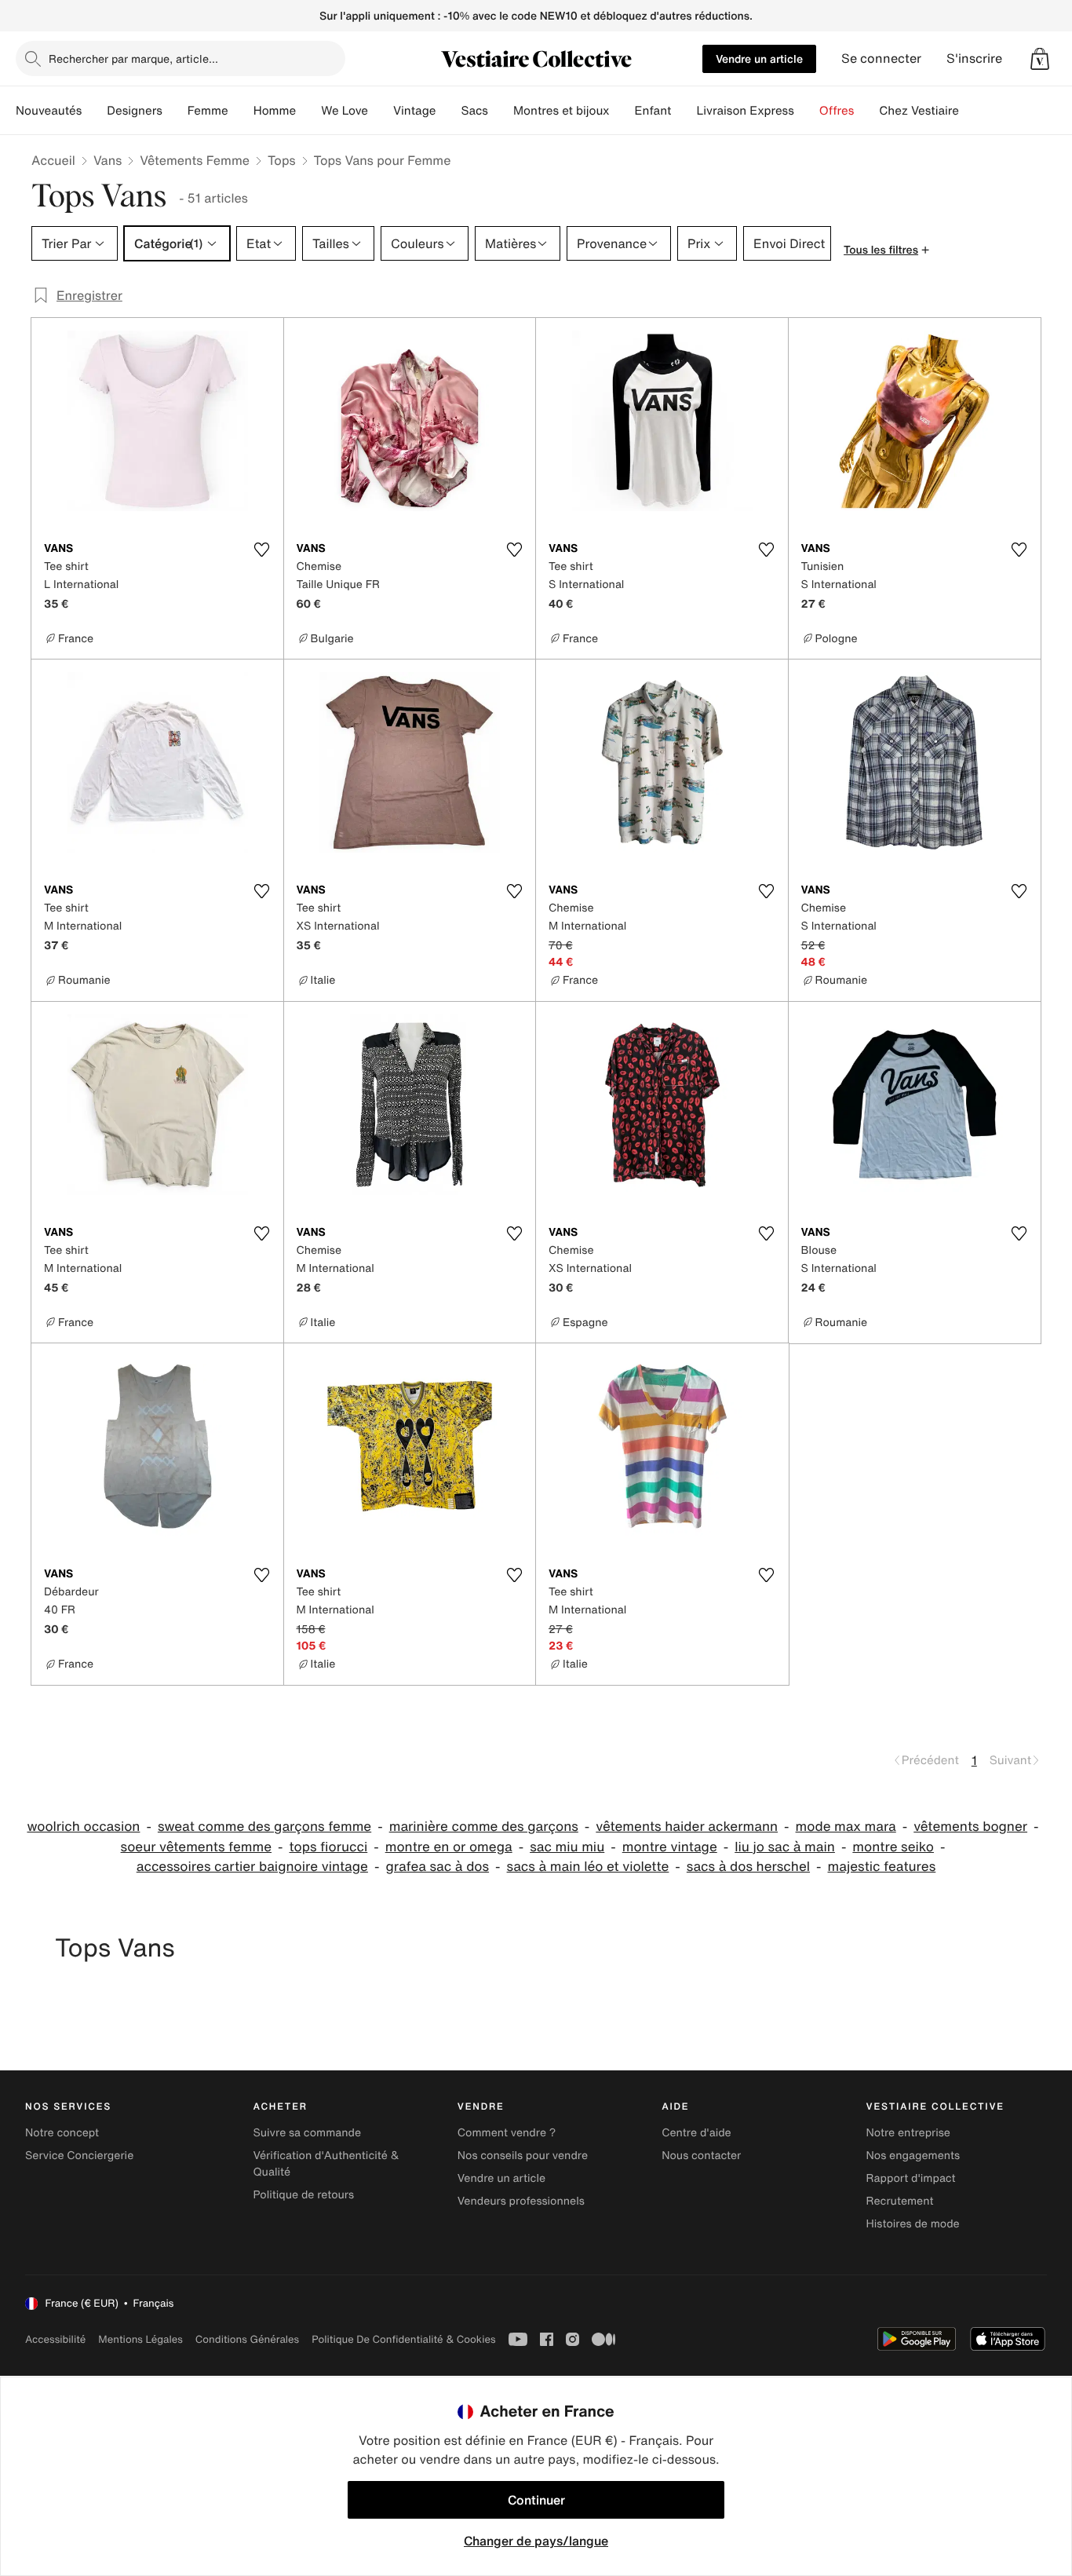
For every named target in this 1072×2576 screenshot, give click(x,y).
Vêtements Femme (195, 160)
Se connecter (881, 58)
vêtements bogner (970, 1827)
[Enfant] (684, 111)
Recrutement (900, 2201)
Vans (108, 160)
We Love (345, 111)
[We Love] (381, 111)
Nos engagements (913, 2156)
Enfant (653, 111)
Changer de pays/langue (536, 2541)
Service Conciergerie (79, 2156)
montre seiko (893, 1847)
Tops (282, 160)
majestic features (882, 1867)
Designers (135, 111)
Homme (275, 111)
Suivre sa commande (307, 2133)
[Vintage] (448, 111)
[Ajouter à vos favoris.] (262, 550)
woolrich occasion (83, 1827)
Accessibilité (55, 2339)
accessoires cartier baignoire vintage (252, 1867)
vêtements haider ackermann (687, 1827)
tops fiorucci (329, 1847)
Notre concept (62, 2133)
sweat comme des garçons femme (264, 1827)
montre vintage (670, 1847)
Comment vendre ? (507, 2133)
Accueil (53, 160)
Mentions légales (140, 2339)
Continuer (536, 2500)
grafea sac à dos (437, 1867)
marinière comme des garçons (484, 1827)
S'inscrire (974, 58)
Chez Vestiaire (919, 111)
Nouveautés (49, 111)
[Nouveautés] (94, 111)
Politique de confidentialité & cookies (403, 2339)
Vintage (414, 111)
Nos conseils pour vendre (523, 2156)
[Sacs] (501, 111)
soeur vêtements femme (196, 1847)
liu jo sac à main (785, 1847)
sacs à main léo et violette (588, 1867)
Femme (208, 111)
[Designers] (175, 111)
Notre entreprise (908, 2133)
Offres (837, 111)
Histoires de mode (913, 2224)
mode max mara (846, 1827)
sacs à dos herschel (748, 1867)
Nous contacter (701, 2156)
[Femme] (241, 111)
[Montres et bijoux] (622, 111)
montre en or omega (449, 1847)
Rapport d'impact (911, 2178)
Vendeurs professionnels (521, 2201)
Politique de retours (303, 2195)
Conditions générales (247, 2339)
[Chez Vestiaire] (972, 111)
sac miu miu (567, 1847)
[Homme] (308, 111)
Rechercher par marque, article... (133, 58)
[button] (1040, 59)
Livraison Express (745, 111)
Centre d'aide (696, 2133)
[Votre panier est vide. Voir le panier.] (1040, 59)
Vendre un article (759, 58)
